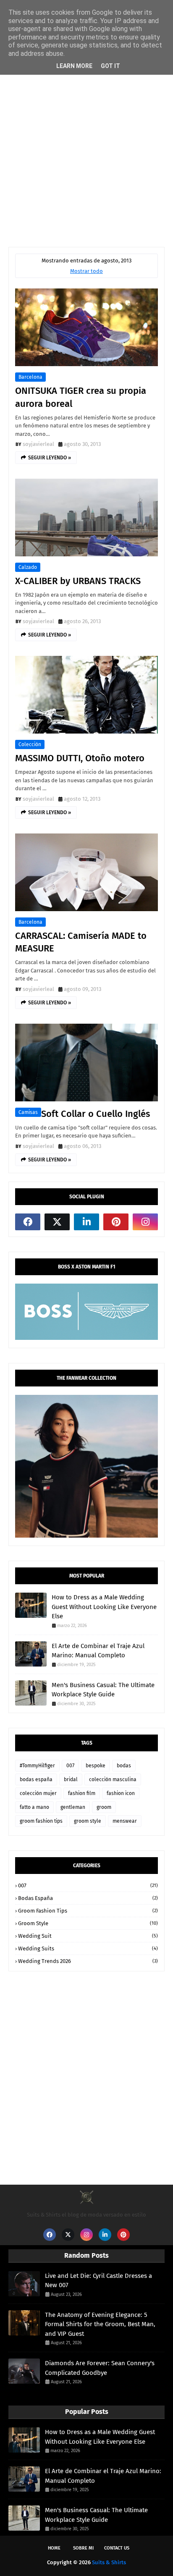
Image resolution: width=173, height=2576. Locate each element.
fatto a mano (34, 1807)
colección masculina (113, 1779)
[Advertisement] (86, 144)
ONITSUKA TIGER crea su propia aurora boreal (81, 397)
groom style (88, 1821)
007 (70, 1766)
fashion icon (121, 1793)
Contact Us (117, 2548)
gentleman (73, 1807)
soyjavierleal (38, 444)
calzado (28, 567)
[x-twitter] (57, 1222)
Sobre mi (83, 2548)
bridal (71, 1779)
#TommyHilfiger (37, 1766)
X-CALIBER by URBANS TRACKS (78, 581)
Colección (30, 744)
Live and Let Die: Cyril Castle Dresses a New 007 (98, 2281)
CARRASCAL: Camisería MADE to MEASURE (81, 942)
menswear (125, 1821)
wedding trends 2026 (88, 1961)
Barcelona (30, 377)
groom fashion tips (41, 1821)
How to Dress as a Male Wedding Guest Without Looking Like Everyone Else (104, 1607)
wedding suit (88, 1936)
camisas (28, 1112)
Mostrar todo (86, 271)
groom (104, 1807)
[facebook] (28, 1222)
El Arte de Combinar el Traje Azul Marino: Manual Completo (98, 1651)
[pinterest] (116, 1222)
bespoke (96, 1766)
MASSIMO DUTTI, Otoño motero (80, 758)
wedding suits (88, 1948)
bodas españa (36, 1779)
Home (54, 2548)
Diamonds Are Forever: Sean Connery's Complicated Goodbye (100, 2368)
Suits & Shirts (109, 2562)
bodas (124, 1766)
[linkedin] (86, 1222)
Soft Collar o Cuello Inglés (96, 1114)
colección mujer (38, 1793)
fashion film (82, 1793)
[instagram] (145, 1222)
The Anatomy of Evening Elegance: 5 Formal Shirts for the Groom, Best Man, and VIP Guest (100, 2324)
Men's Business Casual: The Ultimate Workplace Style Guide (103, 1690)
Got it (110, 66)
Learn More (74, 66)
